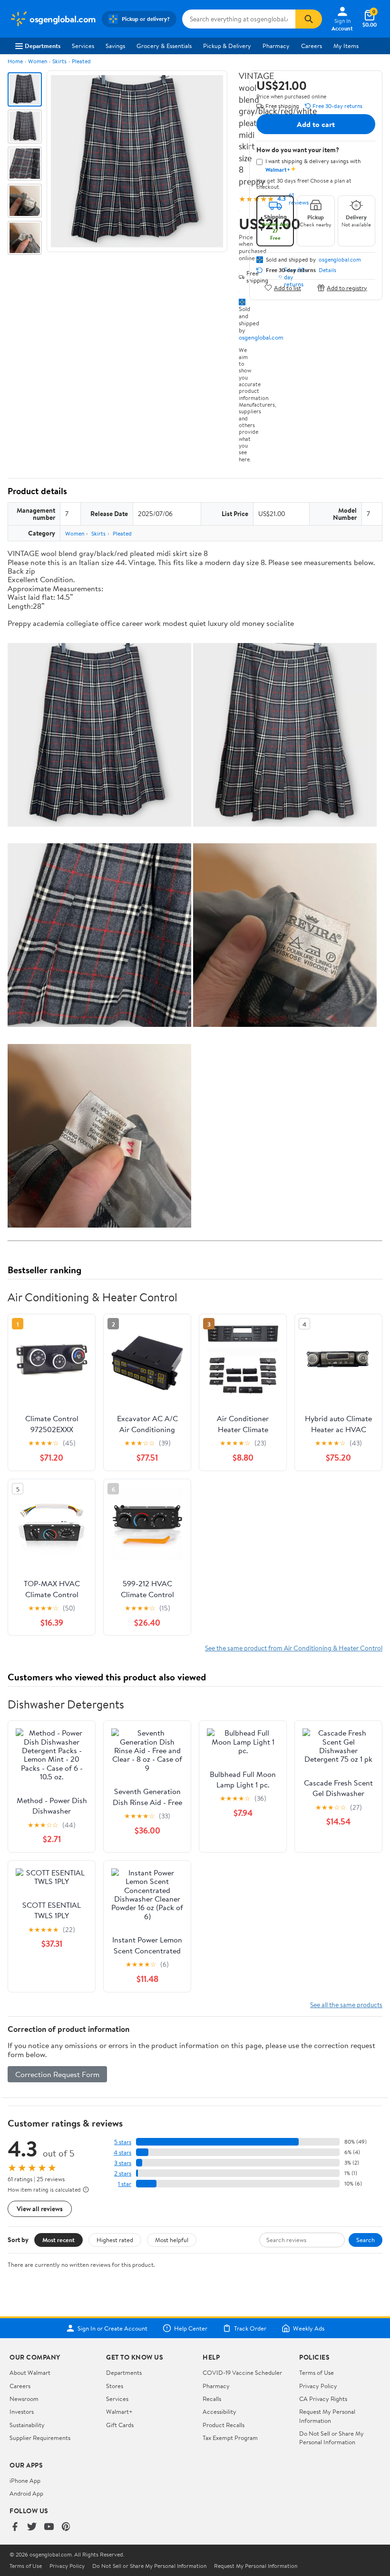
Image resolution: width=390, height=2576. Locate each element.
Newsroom (24, 2399)
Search (366, 2240)
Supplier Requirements (40, 2438)
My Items (346, 46)
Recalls (212, 2399)
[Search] (309, 19)
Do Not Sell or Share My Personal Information (331, 2438)
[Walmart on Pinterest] (66, 2527)
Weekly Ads (309, 2328)
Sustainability (27, 2425)
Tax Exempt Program (230, 2438)
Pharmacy (276, 46)
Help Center (191, 2328)
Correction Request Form (57, 2074)
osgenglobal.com (261, 337)
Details (327, 270)
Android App (26, 2493)
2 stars (123, 2173)
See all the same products (346, 2005)
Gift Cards (120, 2425)
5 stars (123, 2142)
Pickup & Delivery (227, 46)
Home (15, 61)
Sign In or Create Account (112, 2328)
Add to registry (347, 288)
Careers (312, 46)
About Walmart (30, 2372)
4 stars (122, 2152)
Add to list (288, 288)
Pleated (81, 61)
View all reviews (40, 2209)
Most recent (58, 2240)
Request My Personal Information (327, 2416)
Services (83, 46)
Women (38, 61)
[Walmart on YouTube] (49, 2527)
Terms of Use (317, 2372)
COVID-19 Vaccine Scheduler (242, 2372)
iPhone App (25, 2480)
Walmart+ (119, 2411)
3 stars (123, 2163)
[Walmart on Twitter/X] (32, 2527)
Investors (22, 2411)
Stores (115, 2386)
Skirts (59, 61)
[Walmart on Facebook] (15, 2527)
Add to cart (316, 124)
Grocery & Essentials (164, 46)
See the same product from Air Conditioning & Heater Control (294, 1648)
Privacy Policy (318, 2386)
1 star (125, 2184)
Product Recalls (224, 2425)
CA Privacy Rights (323, 2399)
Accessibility (219, 2411)
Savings (115, 46)
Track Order (250, 2328)
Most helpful (172, 2240)
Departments (43, 46)
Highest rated (115, 2240)
